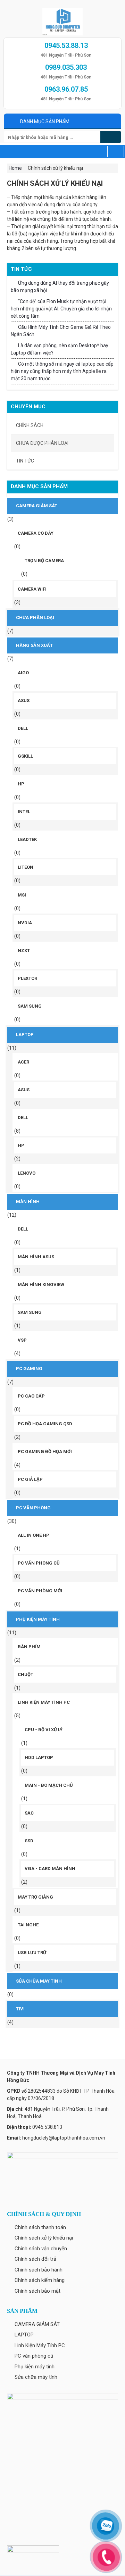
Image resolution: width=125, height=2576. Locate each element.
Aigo (23, 673)
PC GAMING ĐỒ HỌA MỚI (45, 1452)
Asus (24, 701)
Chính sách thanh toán (40, 2227)
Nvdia (25, 923)
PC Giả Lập (30, 1479)
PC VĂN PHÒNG (33, 1508)
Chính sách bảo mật (37, 2291)
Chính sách (30, 425)
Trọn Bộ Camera (44, 561)
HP (21, 784)
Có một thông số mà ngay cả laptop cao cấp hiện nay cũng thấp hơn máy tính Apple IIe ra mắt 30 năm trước (62, 371)
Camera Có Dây (36, 533)
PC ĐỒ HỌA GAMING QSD (45, 1424)
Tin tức (25, 461)
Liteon (26, 867)
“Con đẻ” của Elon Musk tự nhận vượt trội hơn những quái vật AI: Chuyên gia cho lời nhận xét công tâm (61, 309)
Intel (24, 812)
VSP (22, 1340)
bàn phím (29, 1647)
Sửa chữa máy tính (39, 1981)
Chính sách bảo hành (39, 2270)
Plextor (27, 978)
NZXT (24, 951)
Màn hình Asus (36, 1257)
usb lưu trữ (32, 1953)
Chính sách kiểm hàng (40, 2280)
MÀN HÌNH (28, 1202)
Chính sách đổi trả (35, 2259)
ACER (23, 1062)
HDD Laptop (39, 1757)
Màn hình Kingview (41, 1285)
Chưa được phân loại (42, 443)
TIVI (20, 2009)
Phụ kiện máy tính (38, 1619)
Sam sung (30, 1006)
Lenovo (27, 1173)
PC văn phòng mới (40, 1591)
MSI (22, 895)
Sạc (29, 1813)
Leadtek (27, 839)
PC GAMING (29, 1369)
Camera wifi (32, 589)
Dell (23, 728)
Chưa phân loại (35, 618)
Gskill (25, 756)
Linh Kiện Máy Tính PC (44, 1702)
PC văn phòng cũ (39, 1563)
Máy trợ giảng (35, 1897)
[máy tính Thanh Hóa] (62, 20)
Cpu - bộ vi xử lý (44, 1730)
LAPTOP (25, 1035)
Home (15, 168)
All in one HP (34, 1535)
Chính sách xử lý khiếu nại (44, 2238)
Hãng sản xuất (34, 645)
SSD (29, 1841)
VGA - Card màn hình (50, 1869)
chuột (26, 1674)
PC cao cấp (31, 1396)
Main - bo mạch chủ (49, 1785)
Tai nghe (28, 1925)
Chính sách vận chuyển (41, 2249)
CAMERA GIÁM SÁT (37, 506)
